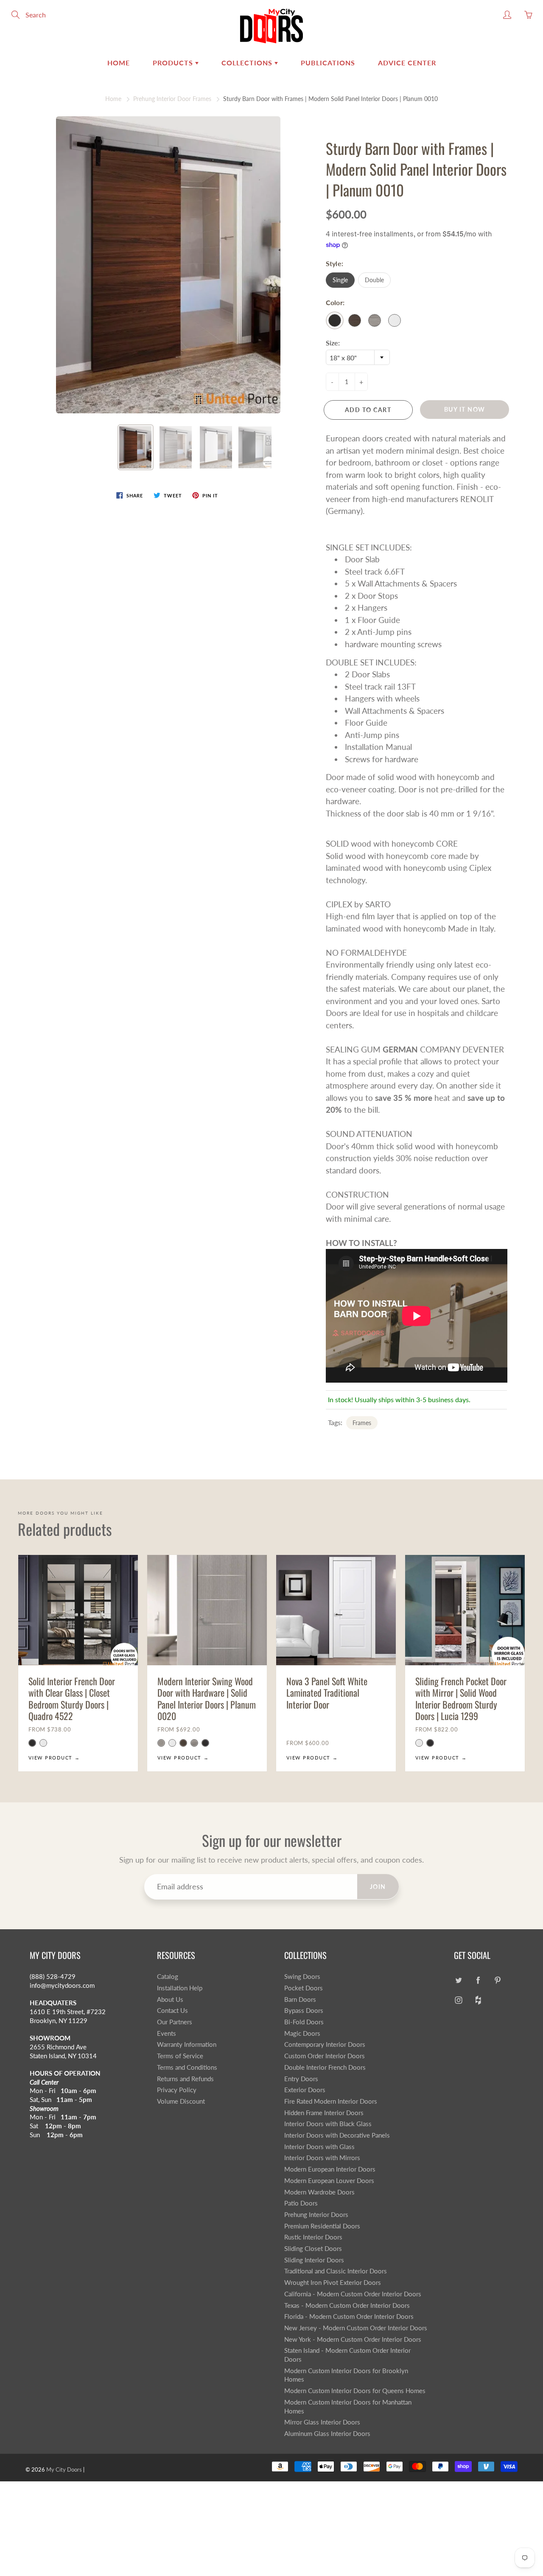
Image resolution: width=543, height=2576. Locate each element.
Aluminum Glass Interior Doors (327, 2434)
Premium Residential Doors (322, 2226)
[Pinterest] (497, 1980)
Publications (328, 63)
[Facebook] (478, 1980)
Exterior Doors (305, 2090)
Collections (248, 63)
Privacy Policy (177, 2090)
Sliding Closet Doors (313, 2249)
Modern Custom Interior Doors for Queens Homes (355, 2391)
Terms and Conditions (187, 2067)
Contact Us (172, 2011)
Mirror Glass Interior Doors (322, 2422)
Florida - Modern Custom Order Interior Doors (349, 2316)
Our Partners (175, 2022)
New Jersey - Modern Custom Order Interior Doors (356, 2328)
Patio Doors (301, 2203)
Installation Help (180, 1988)
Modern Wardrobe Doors (319, 2192)
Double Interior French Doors (325, 2067)
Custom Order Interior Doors (325, 2056)
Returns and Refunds (185, 2079)
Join (378, 1887)
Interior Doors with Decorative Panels (337, 2135)
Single (340, 280)
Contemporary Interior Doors (325, 2044)
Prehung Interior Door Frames (172, 99)
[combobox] (358, 357)
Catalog (168, 1977)
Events (167, 2033)
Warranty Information (187, 2044)
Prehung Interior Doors (316, 2215)
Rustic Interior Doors (313, 2237)
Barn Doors (300, 1999)
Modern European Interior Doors (330, 2169)
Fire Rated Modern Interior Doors (331, 2101)
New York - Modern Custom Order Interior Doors (353, 2339)
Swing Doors (302, 1977)
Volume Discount (181, 2101)
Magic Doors (302, 2033)
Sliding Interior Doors (314, 2260)
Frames (362, 1423)
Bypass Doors (304, 2011)
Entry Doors (301, 2079)
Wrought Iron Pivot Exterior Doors (333, 2283)
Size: (333, 343)
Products (174, 63)
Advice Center (407, 63)
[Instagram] (458, 2000)
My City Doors (64, 2469)
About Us (170, 1999)
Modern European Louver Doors (329, 2181)
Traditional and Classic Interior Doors (336, 2271)
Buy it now (465, 409)
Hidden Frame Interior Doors (324, 2113)
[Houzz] (478, 2000)
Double (374, 280)
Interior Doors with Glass (319, 2147)
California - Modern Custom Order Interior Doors (353, 2294)
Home (119, 63)
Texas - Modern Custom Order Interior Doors (347, 2305)
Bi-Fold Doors (304, 2022)
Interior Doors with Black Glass (328, 2124)
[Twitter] (458, 1980)
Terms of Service (180, 2056)
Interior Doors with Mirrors (322, 2158)
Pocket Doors (304, 1988)
